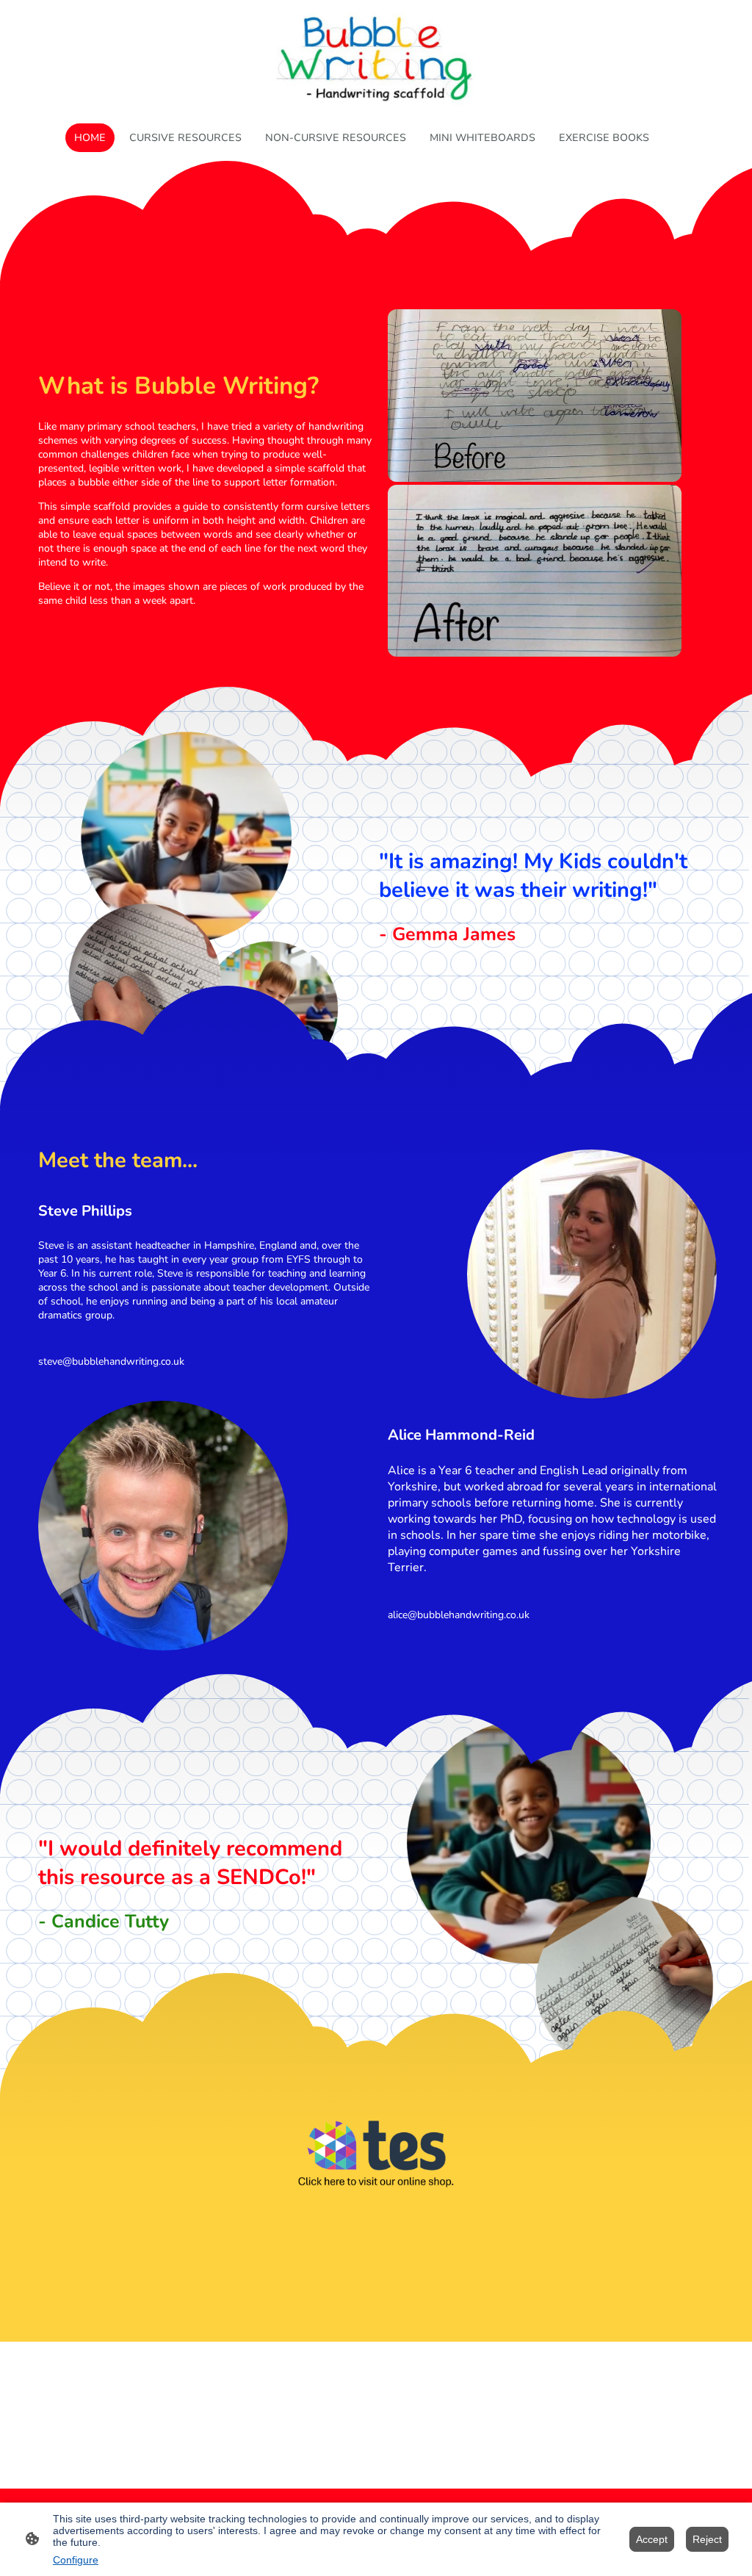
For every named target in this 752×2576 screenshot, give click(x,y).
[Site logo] (376, 58)
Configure (76, 2560)
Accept (652, 2539)
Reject (707, 2539)
